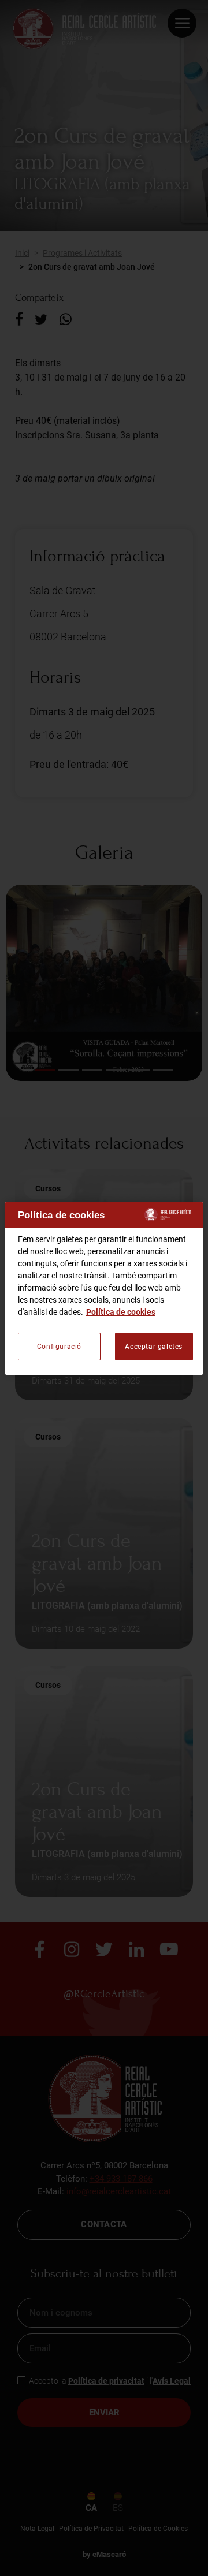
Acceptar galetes (154, 1347)
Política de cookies (121, 1312)
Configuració (59, 1347)
